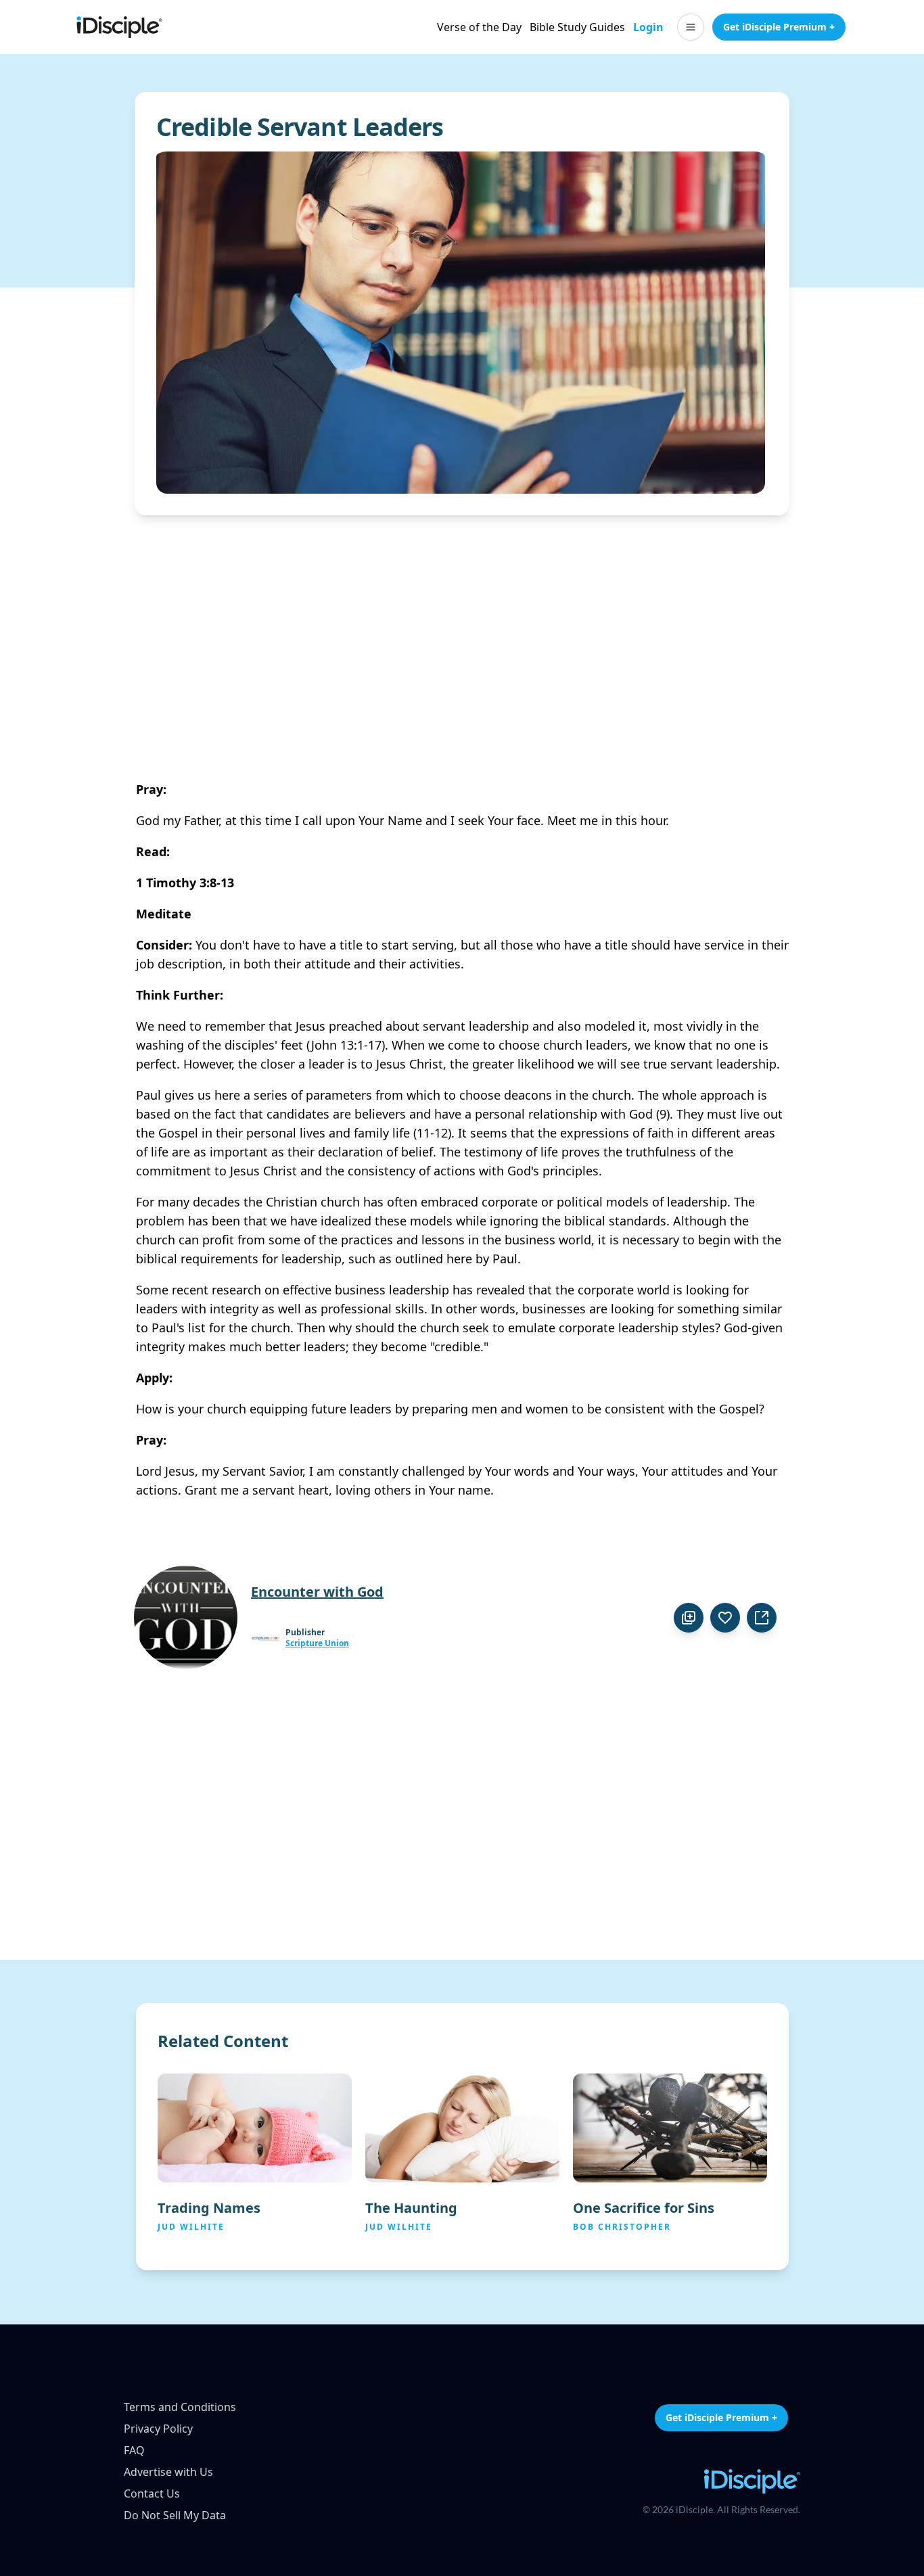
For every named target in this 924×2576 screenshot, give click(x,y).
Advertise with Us (168, 2472)
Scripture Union (317, 1643)
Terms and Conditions (180, 2407)
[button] (691, 27)
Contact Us (152, 2493)
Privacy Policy (158, 2429)
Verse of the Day (479, 27)
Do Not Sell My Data (175, 2515)
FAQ (134, 2450)
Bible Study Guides (577, 27)
